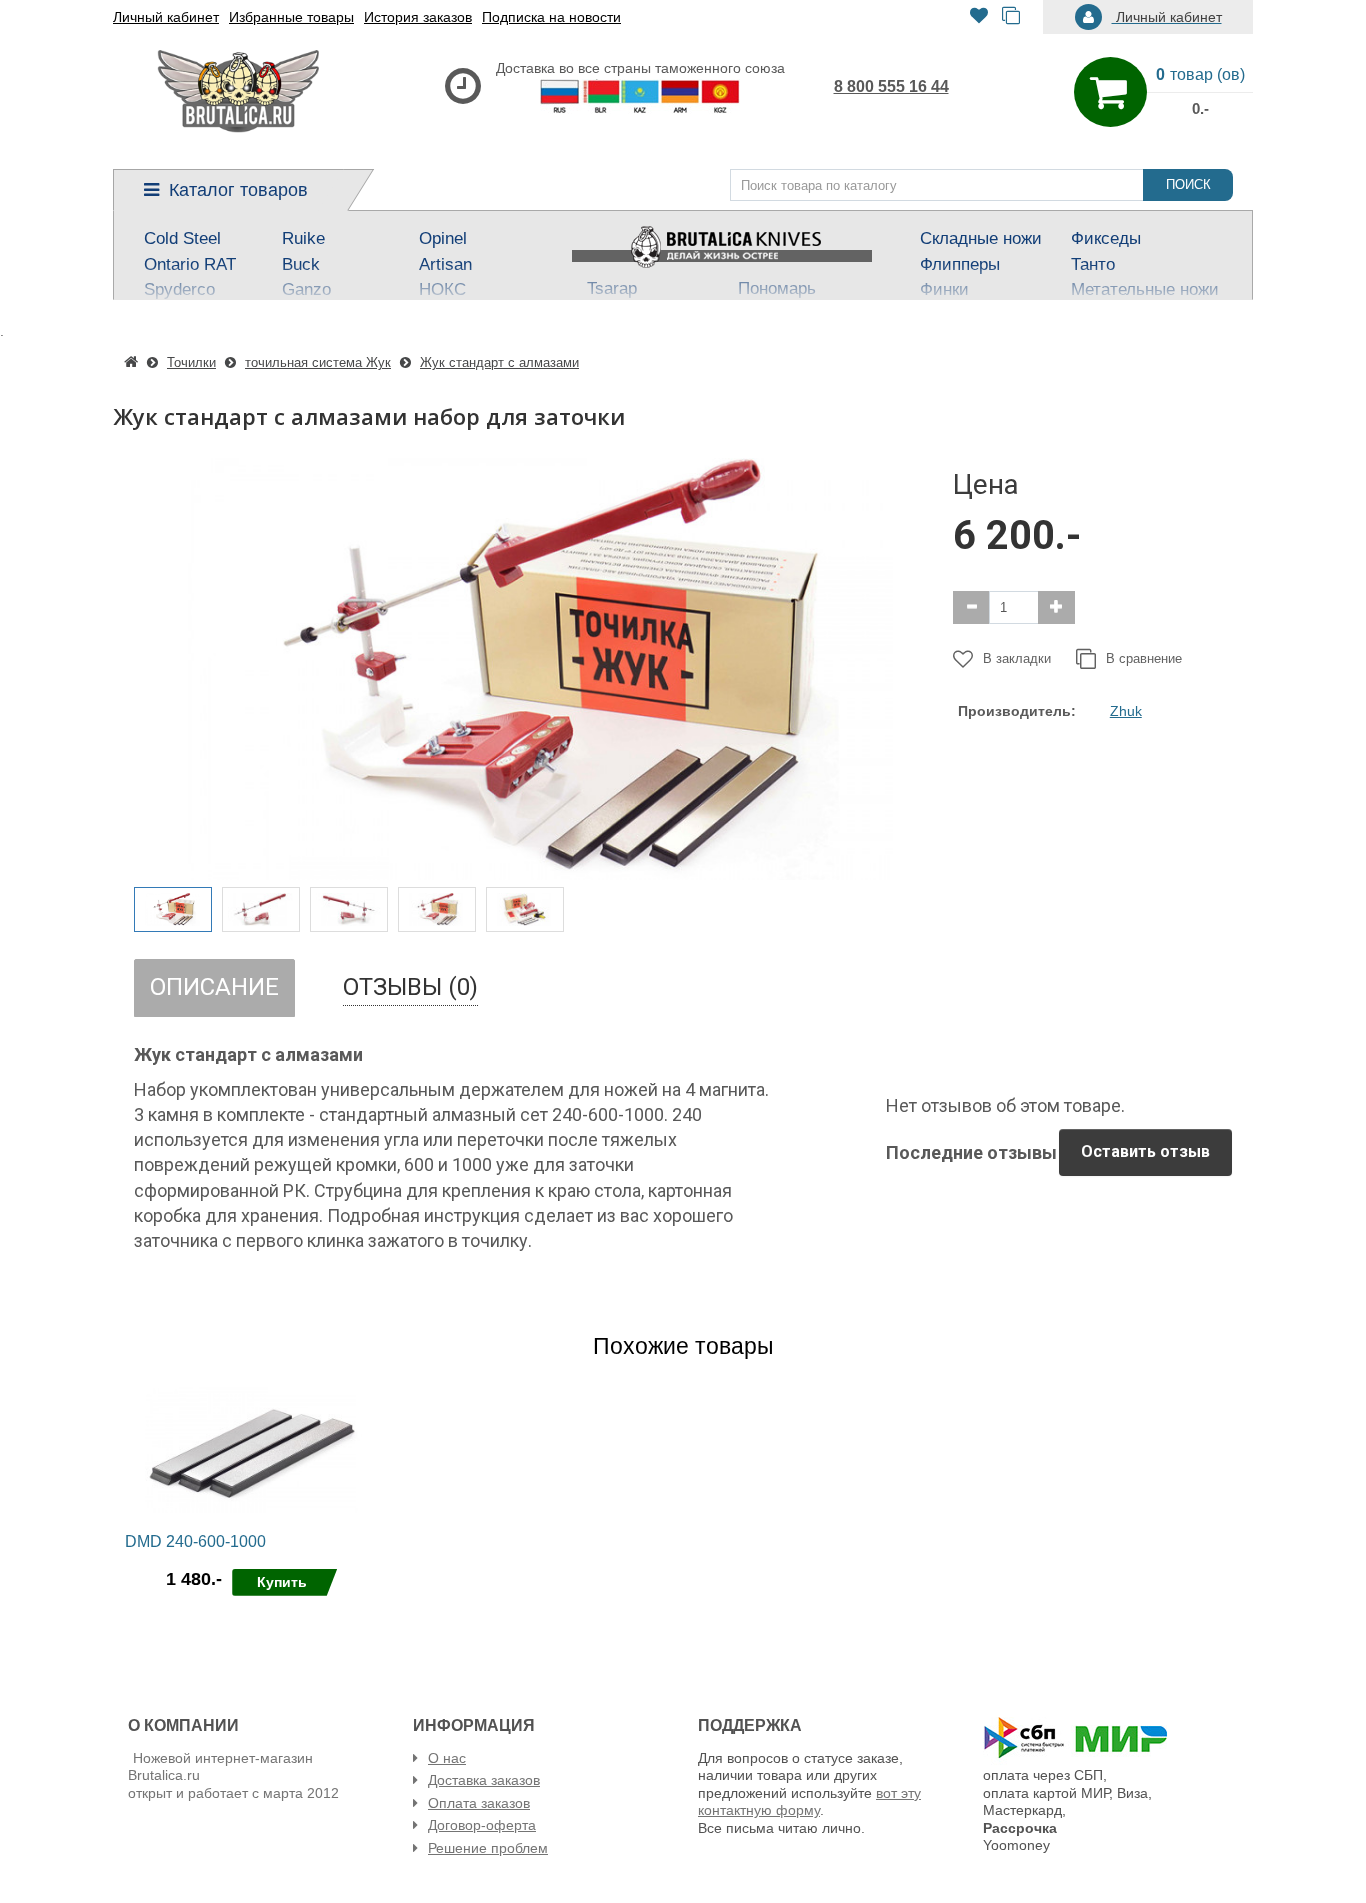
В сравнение (1144, 658)
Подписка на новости (551, 17)
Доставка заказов (484, 1780)
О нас (447, 1758)
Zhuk (1126, 711)
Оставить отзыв (1145, 1151)
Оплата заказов (479, 1803)
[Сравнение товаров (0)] (1011, 17)
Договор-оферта (482, 1825)
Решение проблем (488, 1848)
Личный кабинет (166, 17)
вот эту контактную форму (809, 1802)
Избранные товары (291, 17)
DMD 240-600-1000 (195, 1541)
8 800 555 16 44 (891, 86)
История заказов (418, 17)
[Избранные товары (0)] (979, 17)
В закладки (1017, 658)
